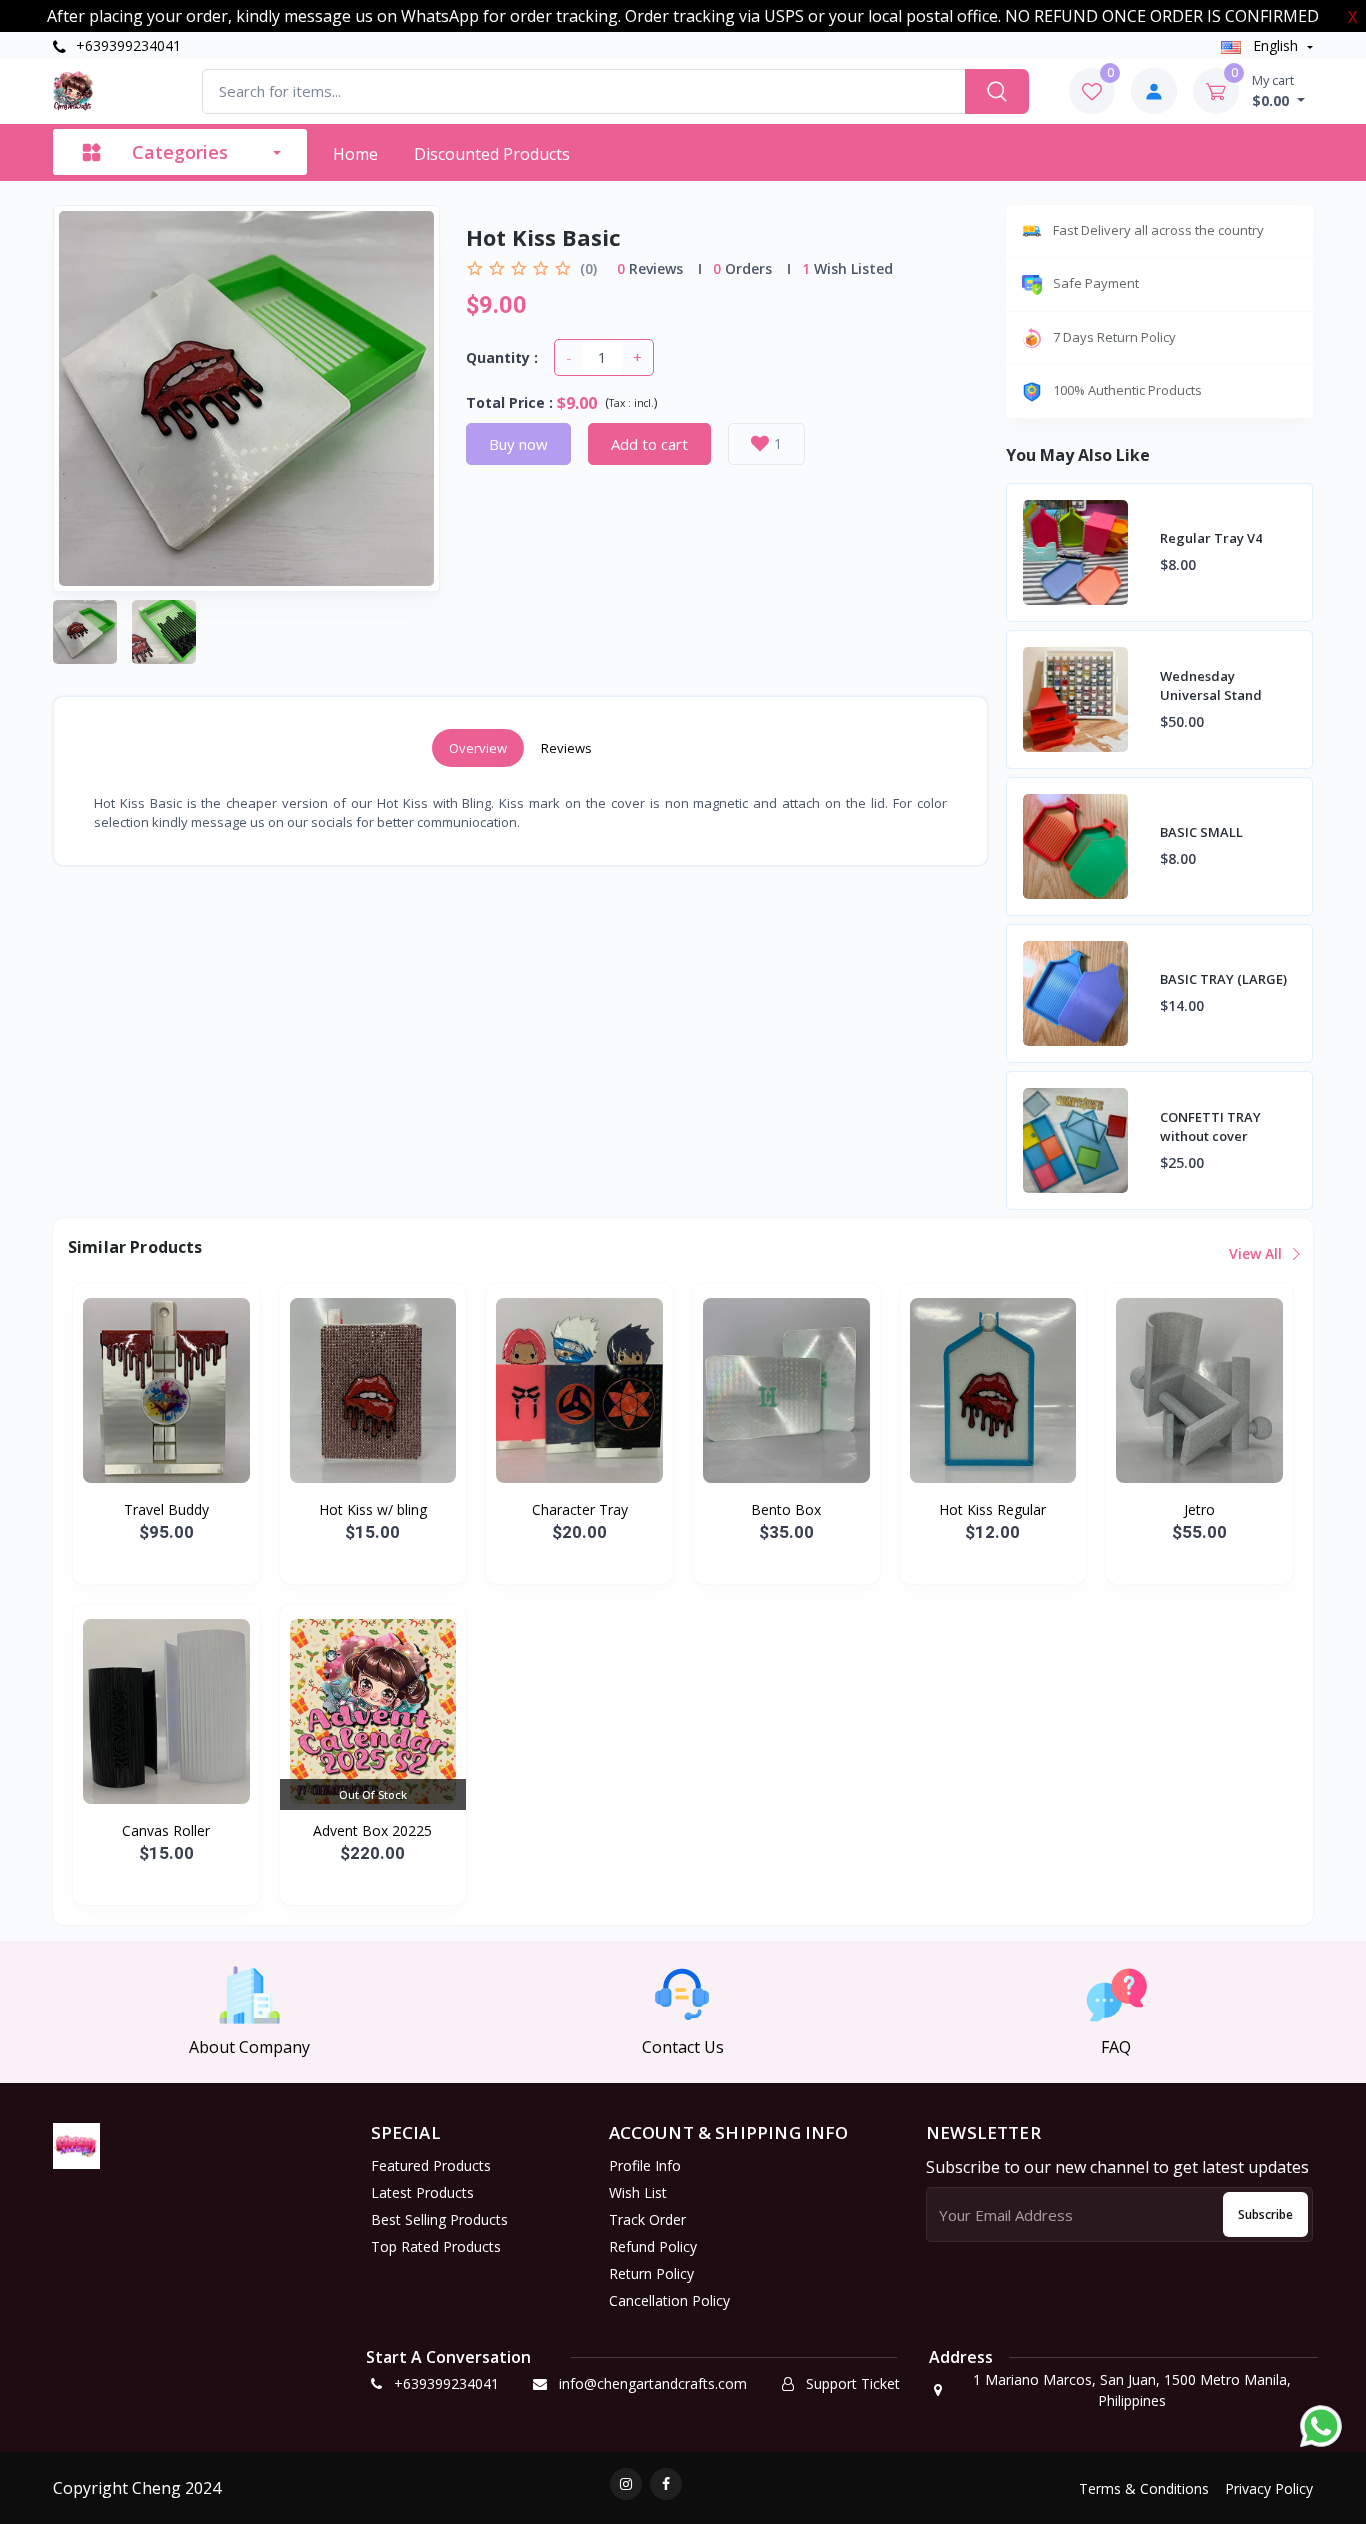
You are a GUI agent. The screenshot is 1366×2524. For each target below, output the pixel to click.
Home (355, 154)
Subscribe (1265, 2214)
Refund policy (653, 2246)
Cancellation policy (669, 2300)
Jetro (1199, 1509)
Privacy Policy (1269, 2488)
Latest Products (422, 2192)
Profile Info (645, 2165)
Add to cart (649, 444)
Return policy (651, 2273)
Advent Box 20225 (372, 1830)
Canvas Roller (166, 1830)
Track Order (647, 2219)
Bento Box (786, 1509)
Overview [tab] (478, 748)
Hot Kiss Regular (992, 1509)
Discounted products (492, 154)
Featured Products (431, 2165)
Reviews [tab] (566, 748)
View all (1257, 1253)
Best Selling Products (439, 2219)
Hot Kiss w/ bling (373, 1509)
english (1275, 45)
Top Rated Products (436, 2246)
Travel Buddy (166, 1509)
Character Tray (580, 1509)
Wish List (638, 2192)
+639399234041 (126, 45)
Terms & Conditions (1144, 2488)
